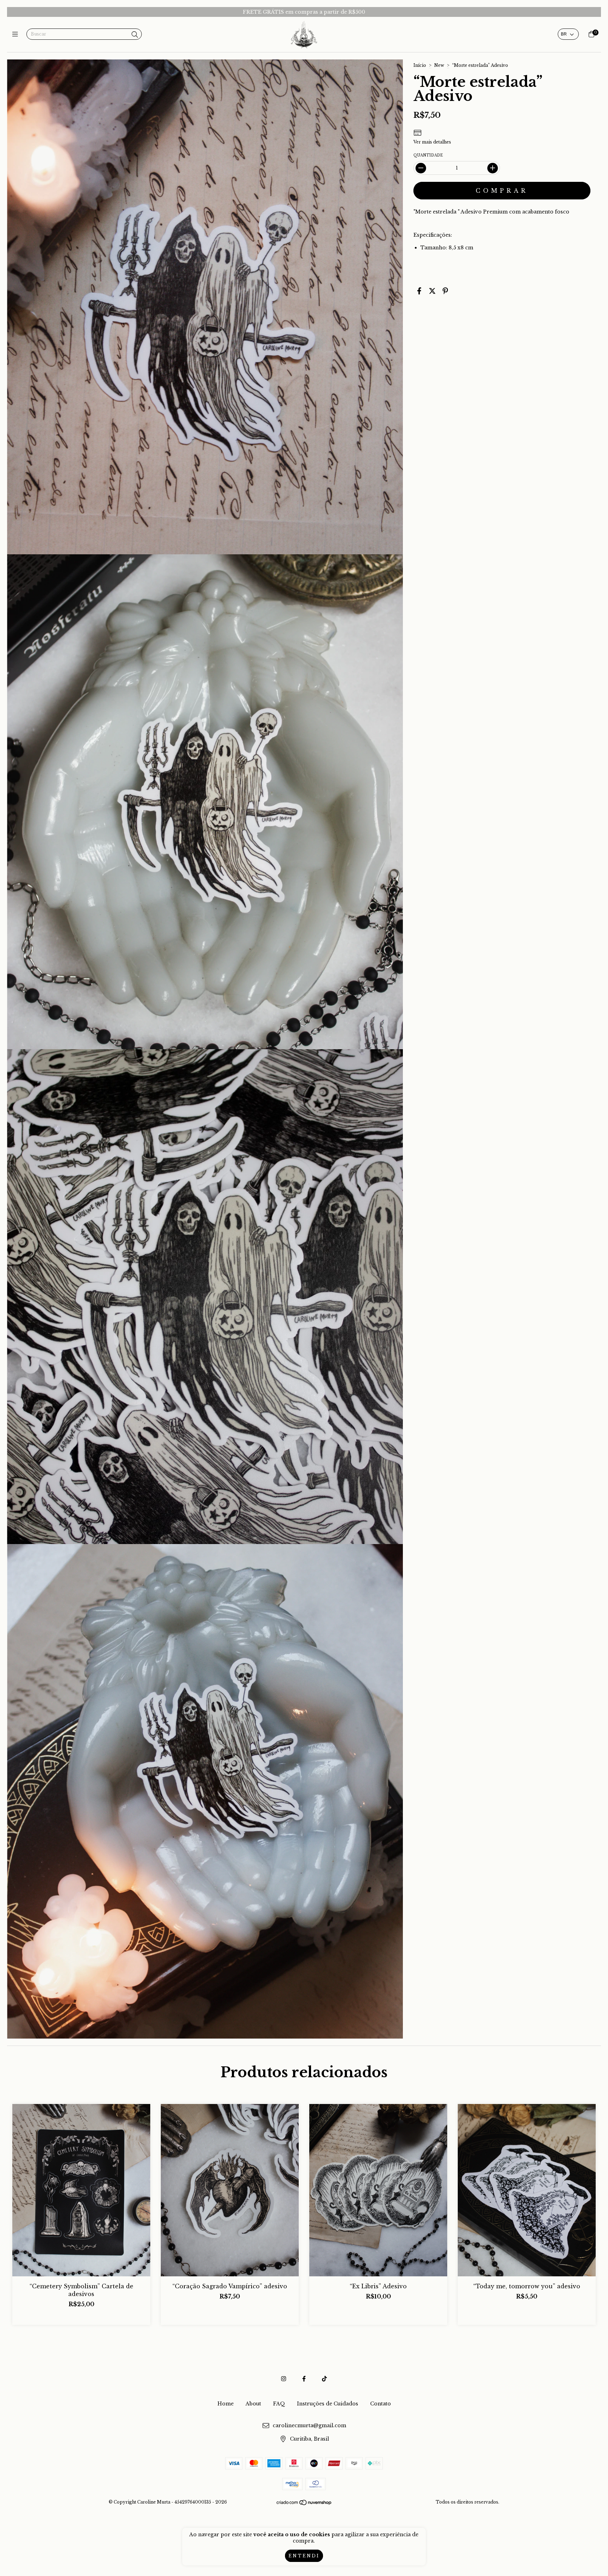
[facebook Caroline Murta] (304, 2379)
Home (226, 2404)
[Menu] (17, 34)
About (253, 2404)
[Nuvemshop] (304, 2504)
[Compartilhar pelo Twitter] (432, 291)
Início (420, 65)
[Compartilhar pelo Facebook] (419, 291)
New (439, 65)
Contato (381, 2404)
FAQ (279, 2404)
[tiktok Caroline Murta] (324, 2379)
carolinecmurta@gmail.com (309, 2425)
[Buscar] (135, 35)
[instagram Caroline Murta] (284, 2379)
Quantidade (428, 155)
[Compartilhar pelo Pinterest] (445, 291)
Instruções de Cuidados (328, 2404)
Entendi (304, 2556)
